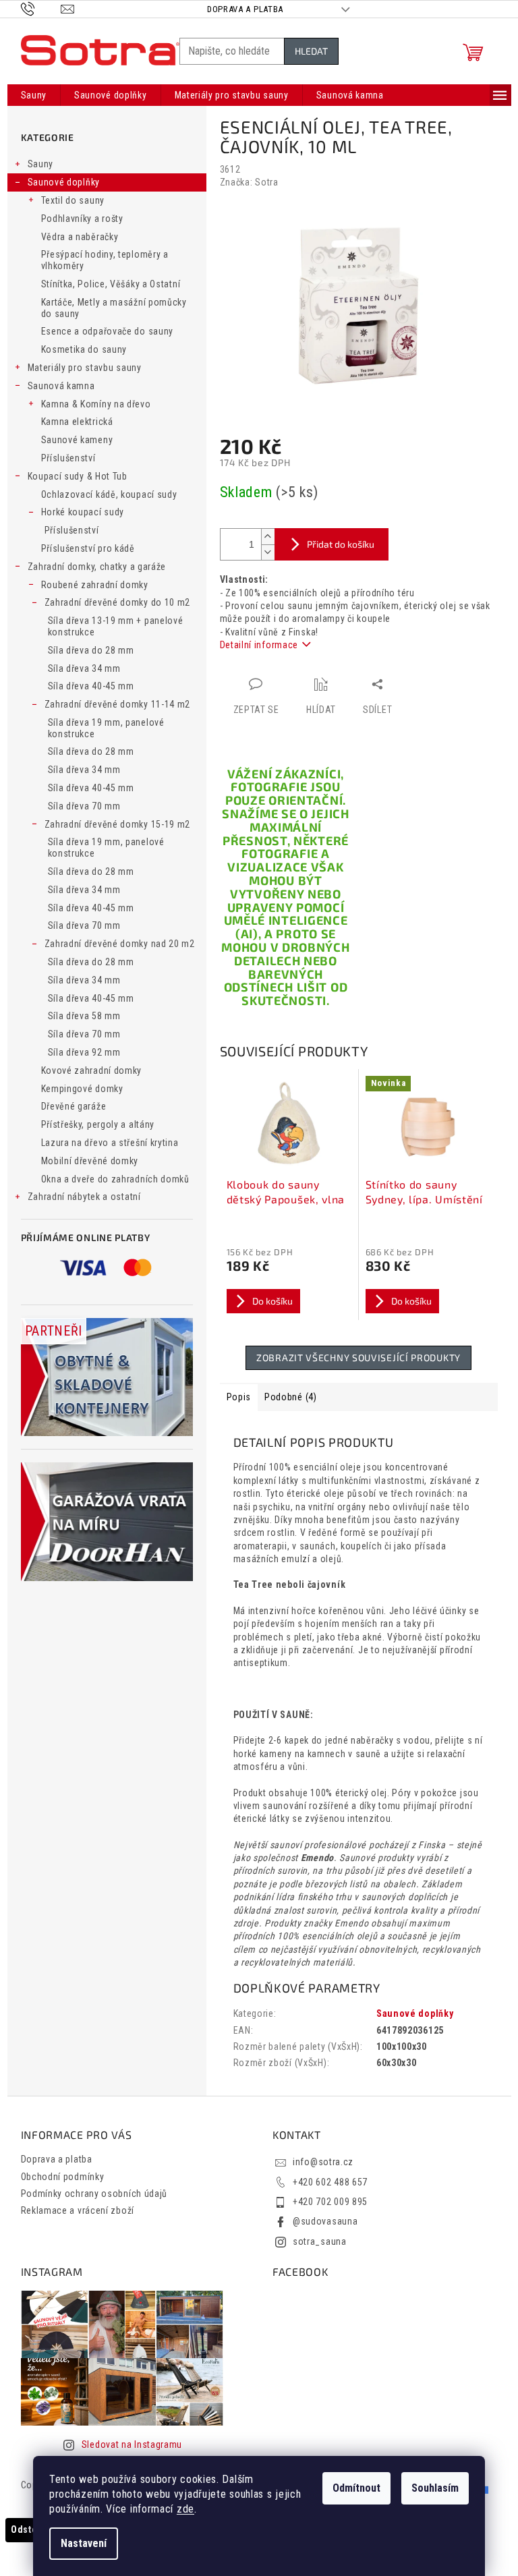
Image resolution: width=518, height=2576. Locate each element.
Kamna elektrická (77, 422)
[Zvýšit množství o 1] (268, 537)
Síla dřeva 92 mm (84, 1052)
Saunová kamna (61, 386)
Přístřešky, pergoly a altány (98, 1124)
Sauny (41, 164)
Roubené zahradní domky (95, 585)
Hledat (311, 51)
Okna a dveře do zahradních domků (115, 1179)
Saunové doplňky (64, 182)
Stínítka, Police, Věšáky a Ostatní (111, 284)
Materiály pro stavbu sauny (85, 368)
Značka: (249, 182)
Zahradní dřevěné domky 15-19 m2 (118, 824)
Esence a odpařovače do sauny (108, 331)
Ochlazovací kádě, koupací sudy (109, 494)
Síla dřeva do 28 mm (91, 650)
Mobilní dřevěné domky (90, 1161)
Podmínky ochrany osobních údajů (94, 2194)
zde (185, 2509)
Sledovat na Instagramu (132, 2444)
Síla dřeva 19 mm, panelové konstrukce (106, 728)
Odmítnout (356, 2488)
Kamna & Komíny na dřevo (96, 404)
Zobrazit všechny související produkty (358, 1357)
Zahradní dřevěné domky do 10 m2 (118, 602)
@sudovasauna (325, 2221)
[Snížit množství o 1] (268, 552)
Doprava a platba (245, 9)
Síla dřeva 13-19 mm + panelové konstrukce (116, 626)
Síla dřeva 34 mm (84, 668)
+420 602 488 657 (330, 2182)
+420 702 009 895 (330, 2202)
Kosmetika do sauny (84, 349)
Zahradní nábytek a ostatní (84, 1197)
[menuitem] (34, 95)
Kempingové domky (82, 1089)
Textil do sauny (73, 200)
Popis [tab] (239, 1397)
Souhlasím (435, 2488)
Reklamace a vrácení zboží (78, 2210)
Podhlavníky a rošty (82, 219)
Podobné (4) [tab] (291, 1397)
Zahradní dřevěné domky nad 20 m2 (120, 944)
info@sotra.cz (323, 2162)
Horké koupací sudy (83, 512)
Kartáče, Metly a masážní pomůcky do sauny (114, 308)
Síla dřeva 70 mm (84, 806)
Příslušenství (68, 458)
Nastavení (84, 2543)
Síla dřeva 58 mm (84, 1016)
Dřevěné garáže (74, 1106)
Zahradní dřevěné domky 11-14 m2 (118, 704)
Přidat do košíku (341, 544)
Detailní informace (259, 645)
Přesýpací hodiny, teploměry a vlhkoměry (105, 260)
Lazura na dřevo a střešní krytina (110, 1143)
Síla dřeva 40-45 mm (91, 686)
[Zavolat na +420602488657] (41, 8)
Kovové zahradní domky (92, 1070)
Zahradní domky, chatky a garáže (97, 567)
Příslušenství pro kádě (88, 548)
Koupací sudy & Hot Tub (78, 476)
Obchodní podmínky (63, 2177)
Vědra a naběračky (80, 237)
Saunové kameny (77, 440)
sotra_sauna (320, 2241)
